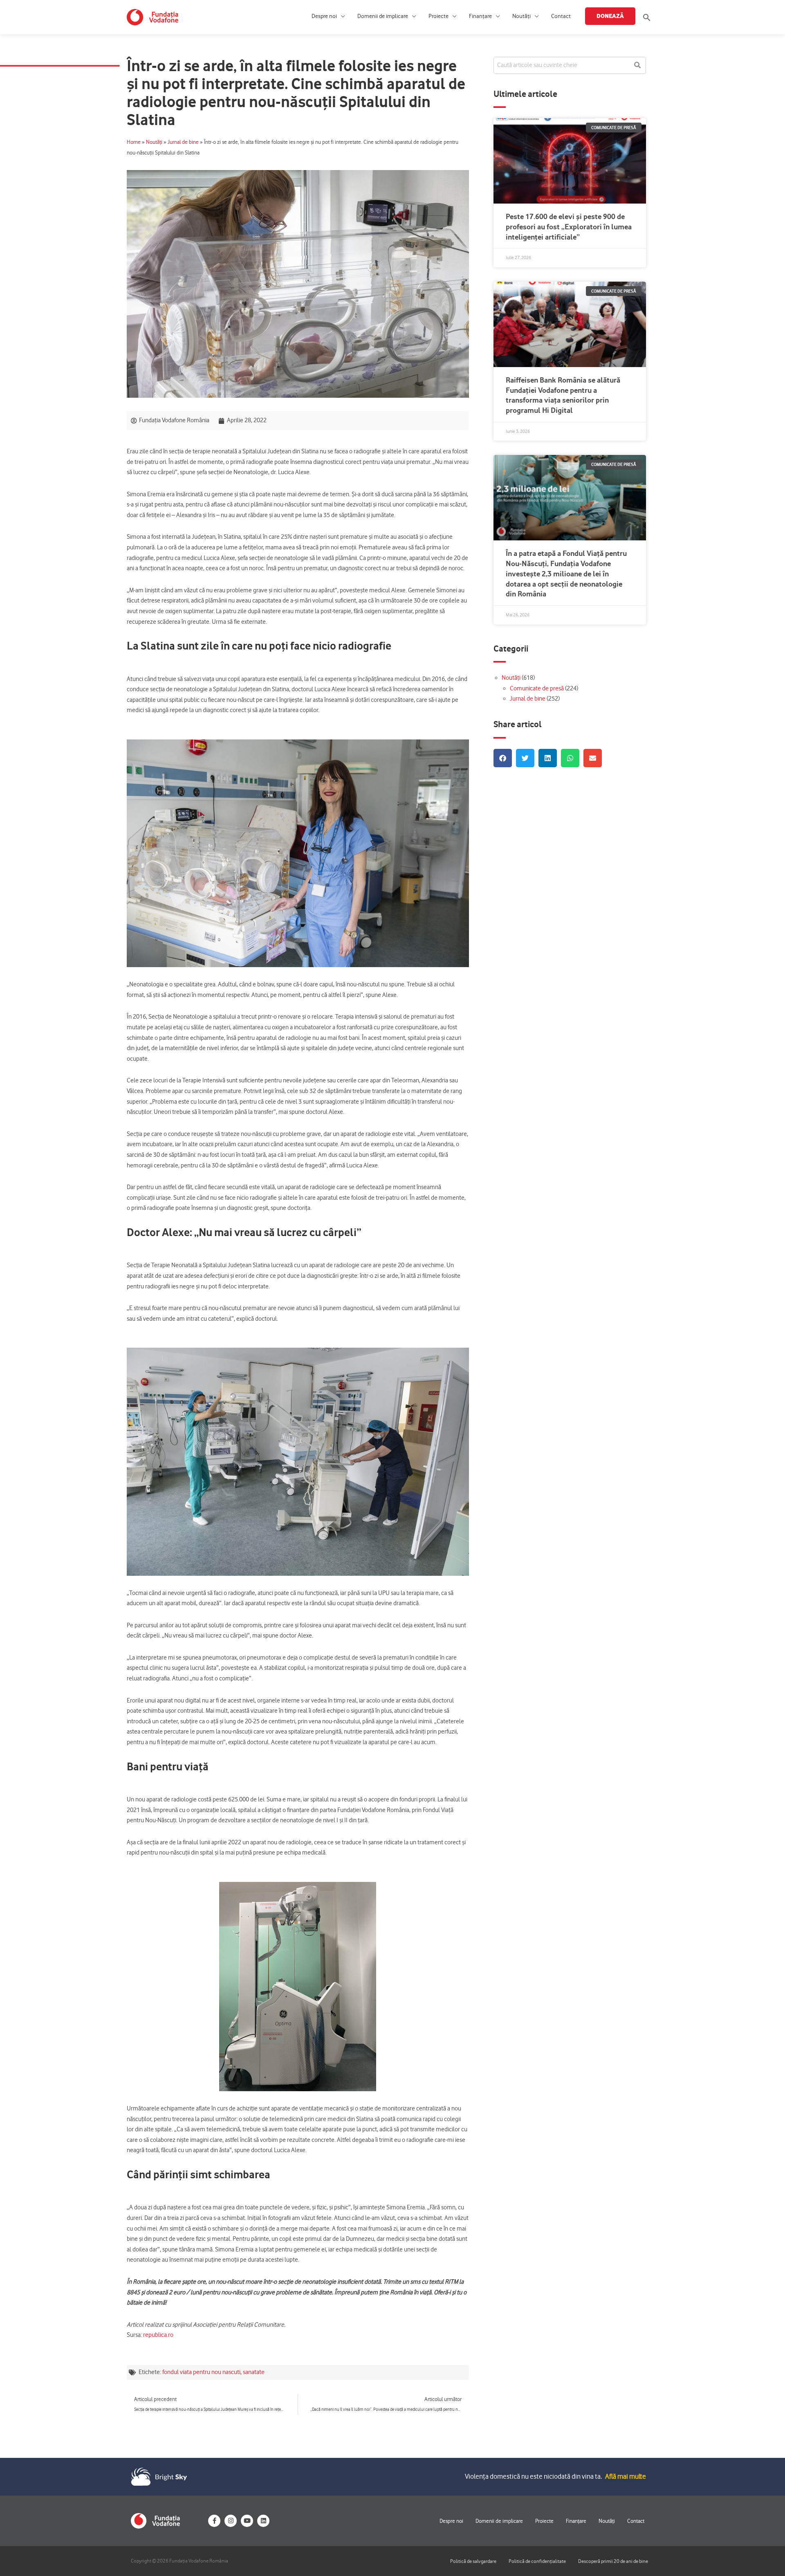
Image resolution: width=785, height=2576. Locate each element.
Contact (561, 16)
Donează (610, 16)
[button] (647, 17)
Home (134, 142)
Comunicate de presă (537, 688)
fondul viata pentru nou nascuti (201, 2372)
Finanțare (480, 16)
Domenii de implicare (383, 16)
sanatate (254, 2372)
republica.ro (158, 2335)
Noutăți (521, 16)
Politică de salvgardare (473, 2561)
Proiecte (438, 16)
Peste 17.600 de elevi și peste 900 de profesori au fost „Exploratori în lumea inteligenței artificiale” (569, 227)
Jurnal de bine (183, 142)
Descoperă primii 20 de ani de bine (613, 2561)
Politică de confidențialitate (537, 2561)
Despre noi (324, 16)
